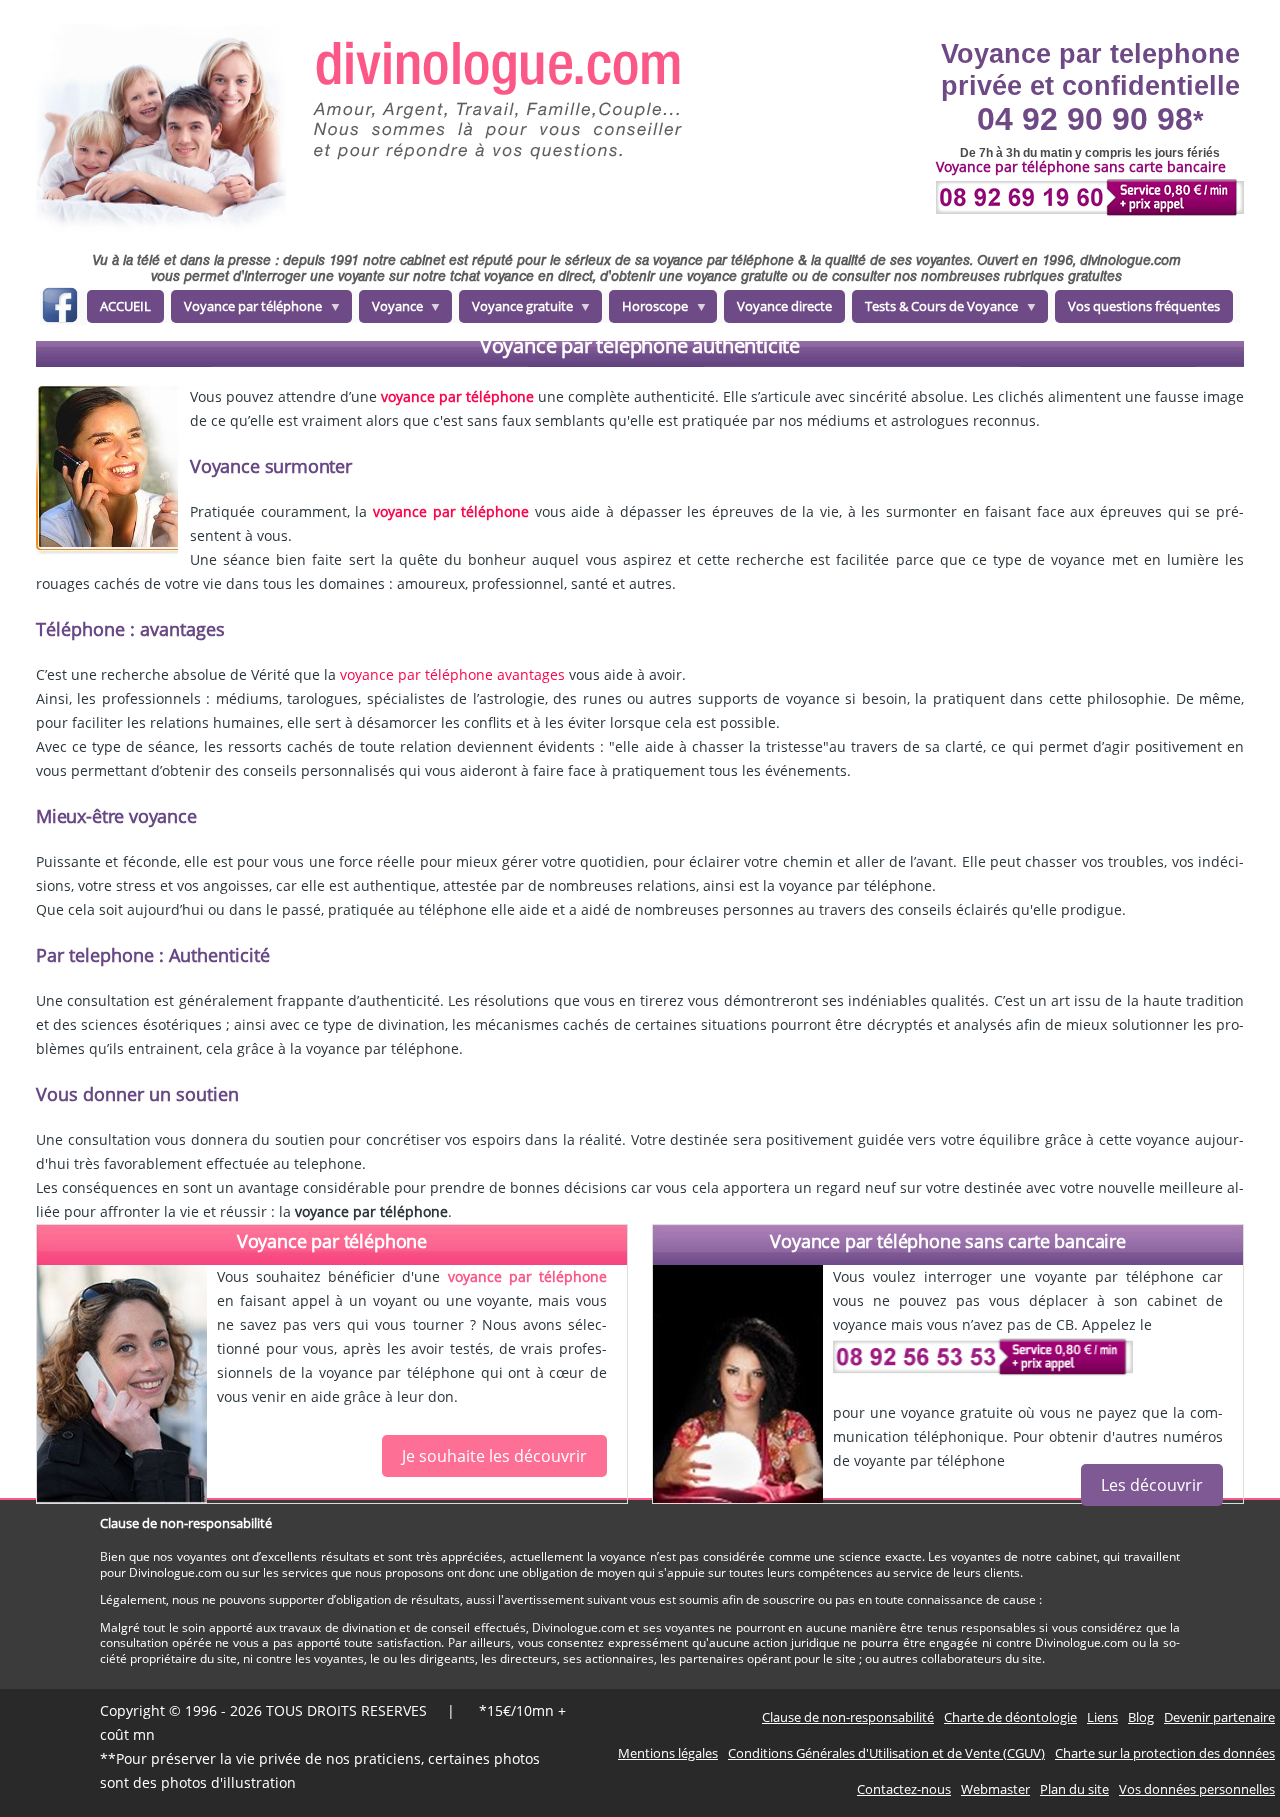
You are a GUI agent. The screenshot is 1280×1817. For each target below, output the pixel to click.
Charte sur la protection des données (1165, 1753)
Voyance (391, 310)
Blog (1141, 1717)
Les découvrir (1152, 1485)
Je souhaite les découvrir (494, 1456)
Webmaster (995, 1789)
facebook (59, 308)
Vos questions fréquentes (1144, 306)
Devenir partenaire (1219, 1717)
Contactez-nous (904, 1789)
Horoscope (648, 310)
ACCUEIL (125, 306)
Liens (1102, 1717)
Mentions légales (668, 1753)
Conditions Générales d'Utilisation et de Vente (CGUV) (886, 1753)
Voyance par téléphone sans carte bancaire (948, 1241)
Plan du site (1074, 1789)
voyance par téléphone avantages (452, 674)
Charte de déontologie (1010, 1717)
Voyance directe (784, 306)
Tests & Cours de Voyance (935, 310)
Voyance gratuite (516, 310)
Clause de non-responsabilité (848, 1717)
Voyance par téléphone (246, 310)
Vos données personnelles (1197, 1789)
